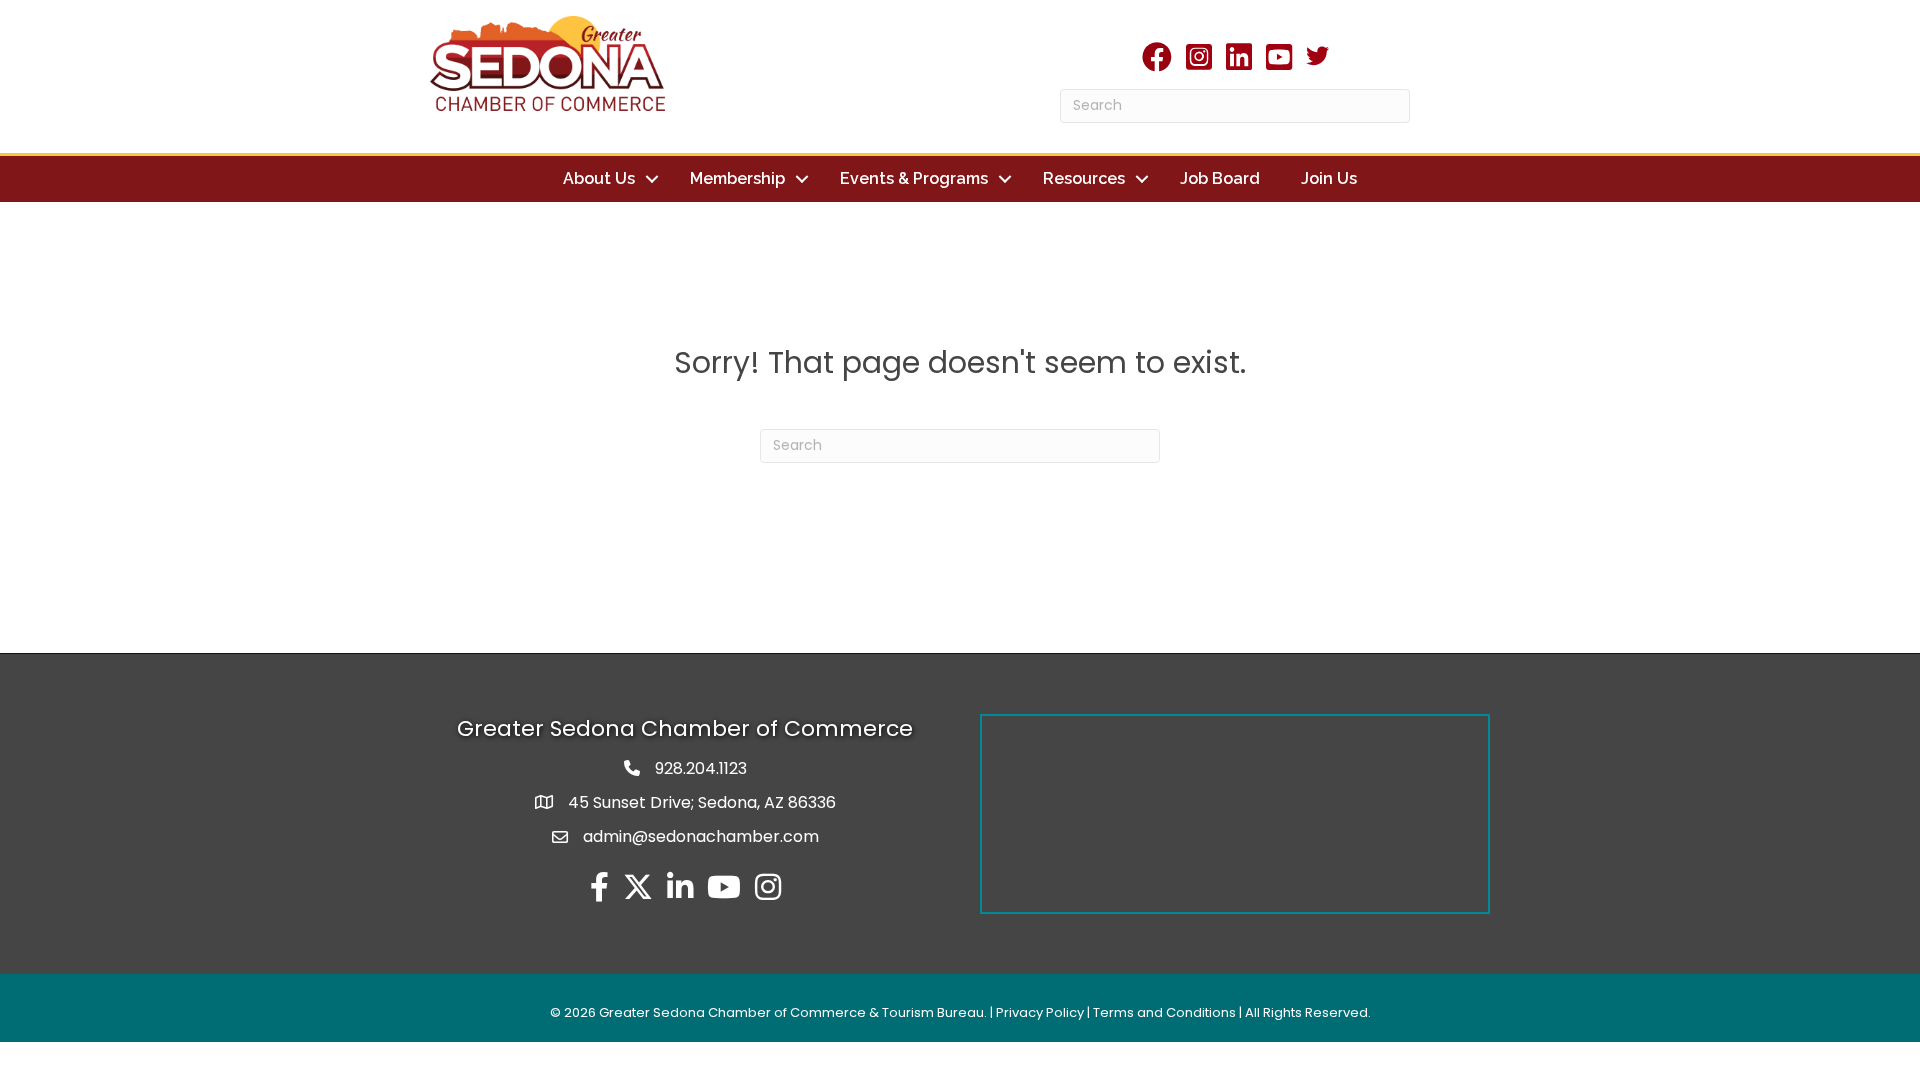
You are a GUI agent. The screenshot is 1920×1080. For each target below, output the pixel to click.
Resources (1084, 178)
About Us (599, 178)
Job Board (1220, 178)
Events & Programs (914, 178)
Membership (737, 178)
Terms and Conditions (1164, 1012)
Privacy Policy (1040, 1012)
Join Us (1329, 178)
